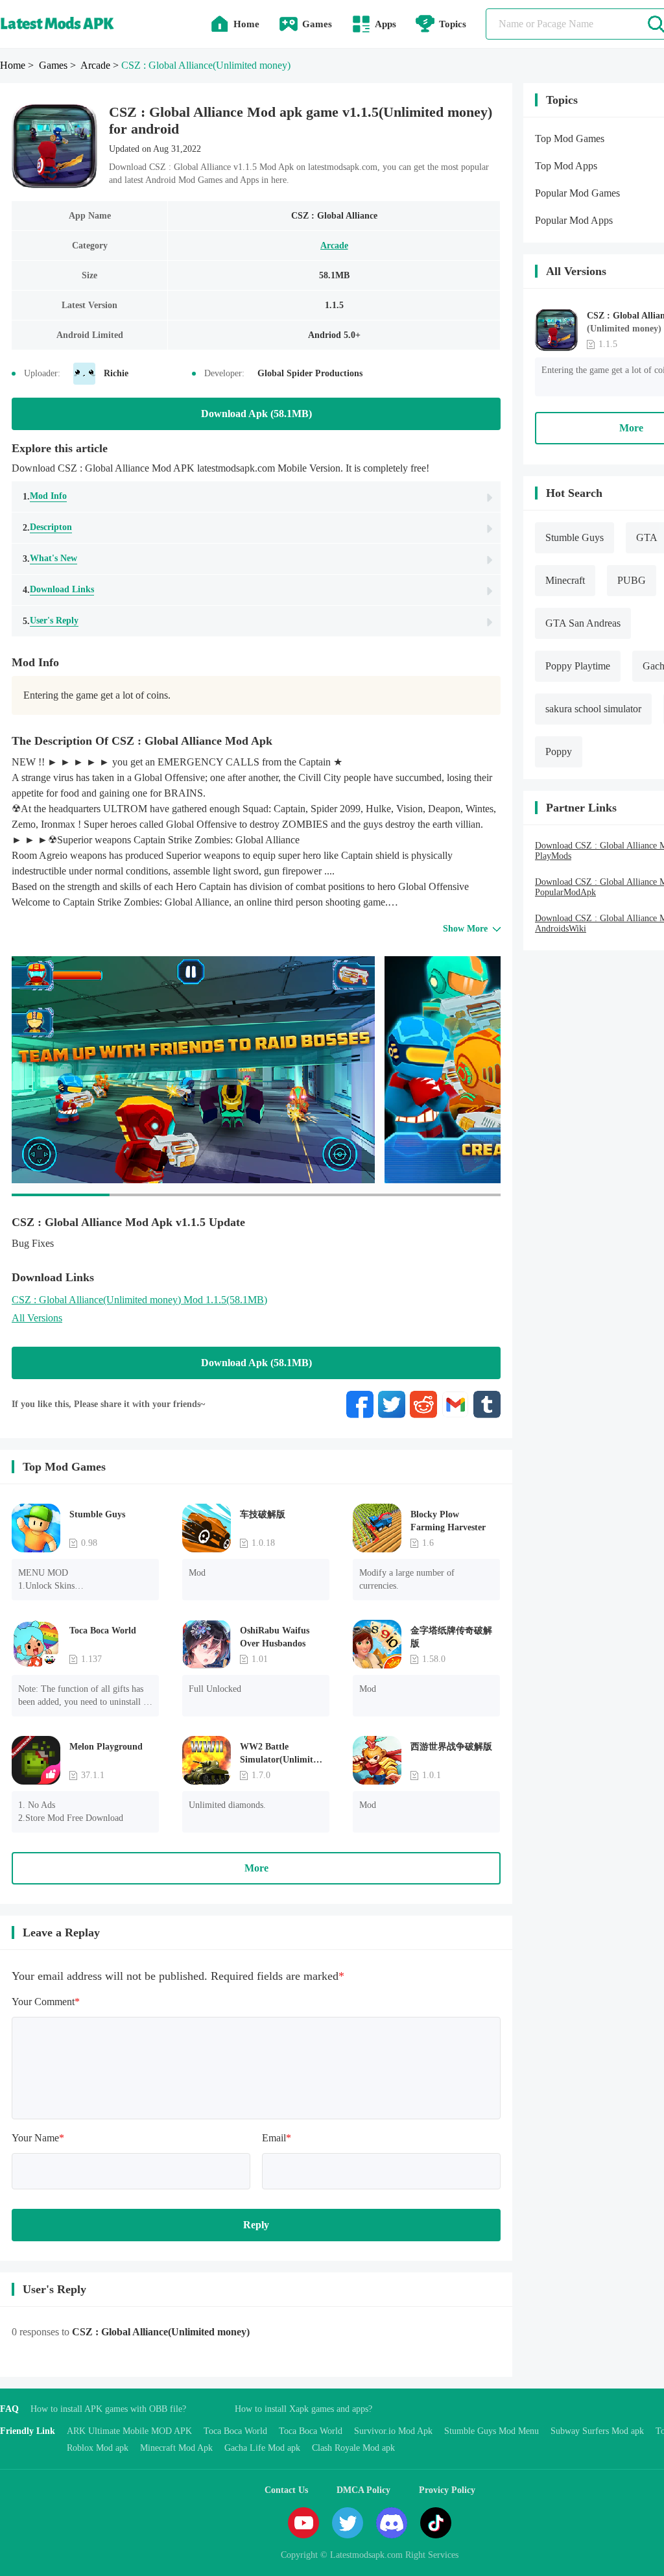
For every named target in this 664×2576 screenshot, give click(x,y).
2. (47, 527)
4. (58, 590)
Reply (256, 2225)
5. (51, 621)
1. (45, 496)
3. (50, 559)
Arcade (334, 246)
